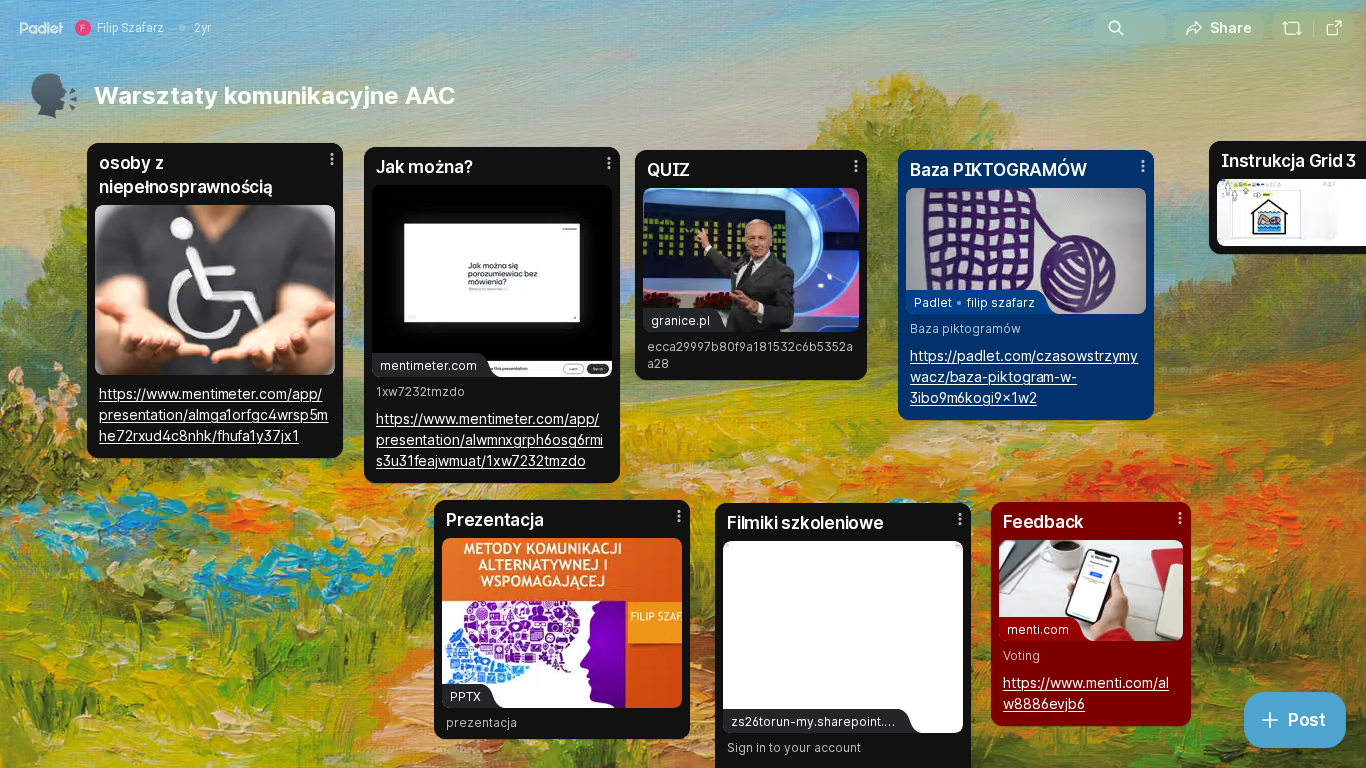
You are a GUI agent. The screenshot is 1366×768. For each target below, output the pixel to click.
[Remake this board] (1292, 28)
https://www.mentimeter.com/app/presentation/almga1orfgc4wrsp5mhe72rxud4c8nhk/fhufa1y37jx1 (213, 414)
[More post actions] (609, 163)
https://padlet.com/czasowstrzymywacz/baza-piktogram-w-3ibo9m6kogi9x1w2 (1024, 376)
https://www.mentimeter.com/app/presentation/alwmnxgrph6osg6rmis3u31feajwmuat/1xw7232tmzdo (489, 439)
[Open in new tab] (1334, 28)
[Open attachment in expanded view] (215, 290)
